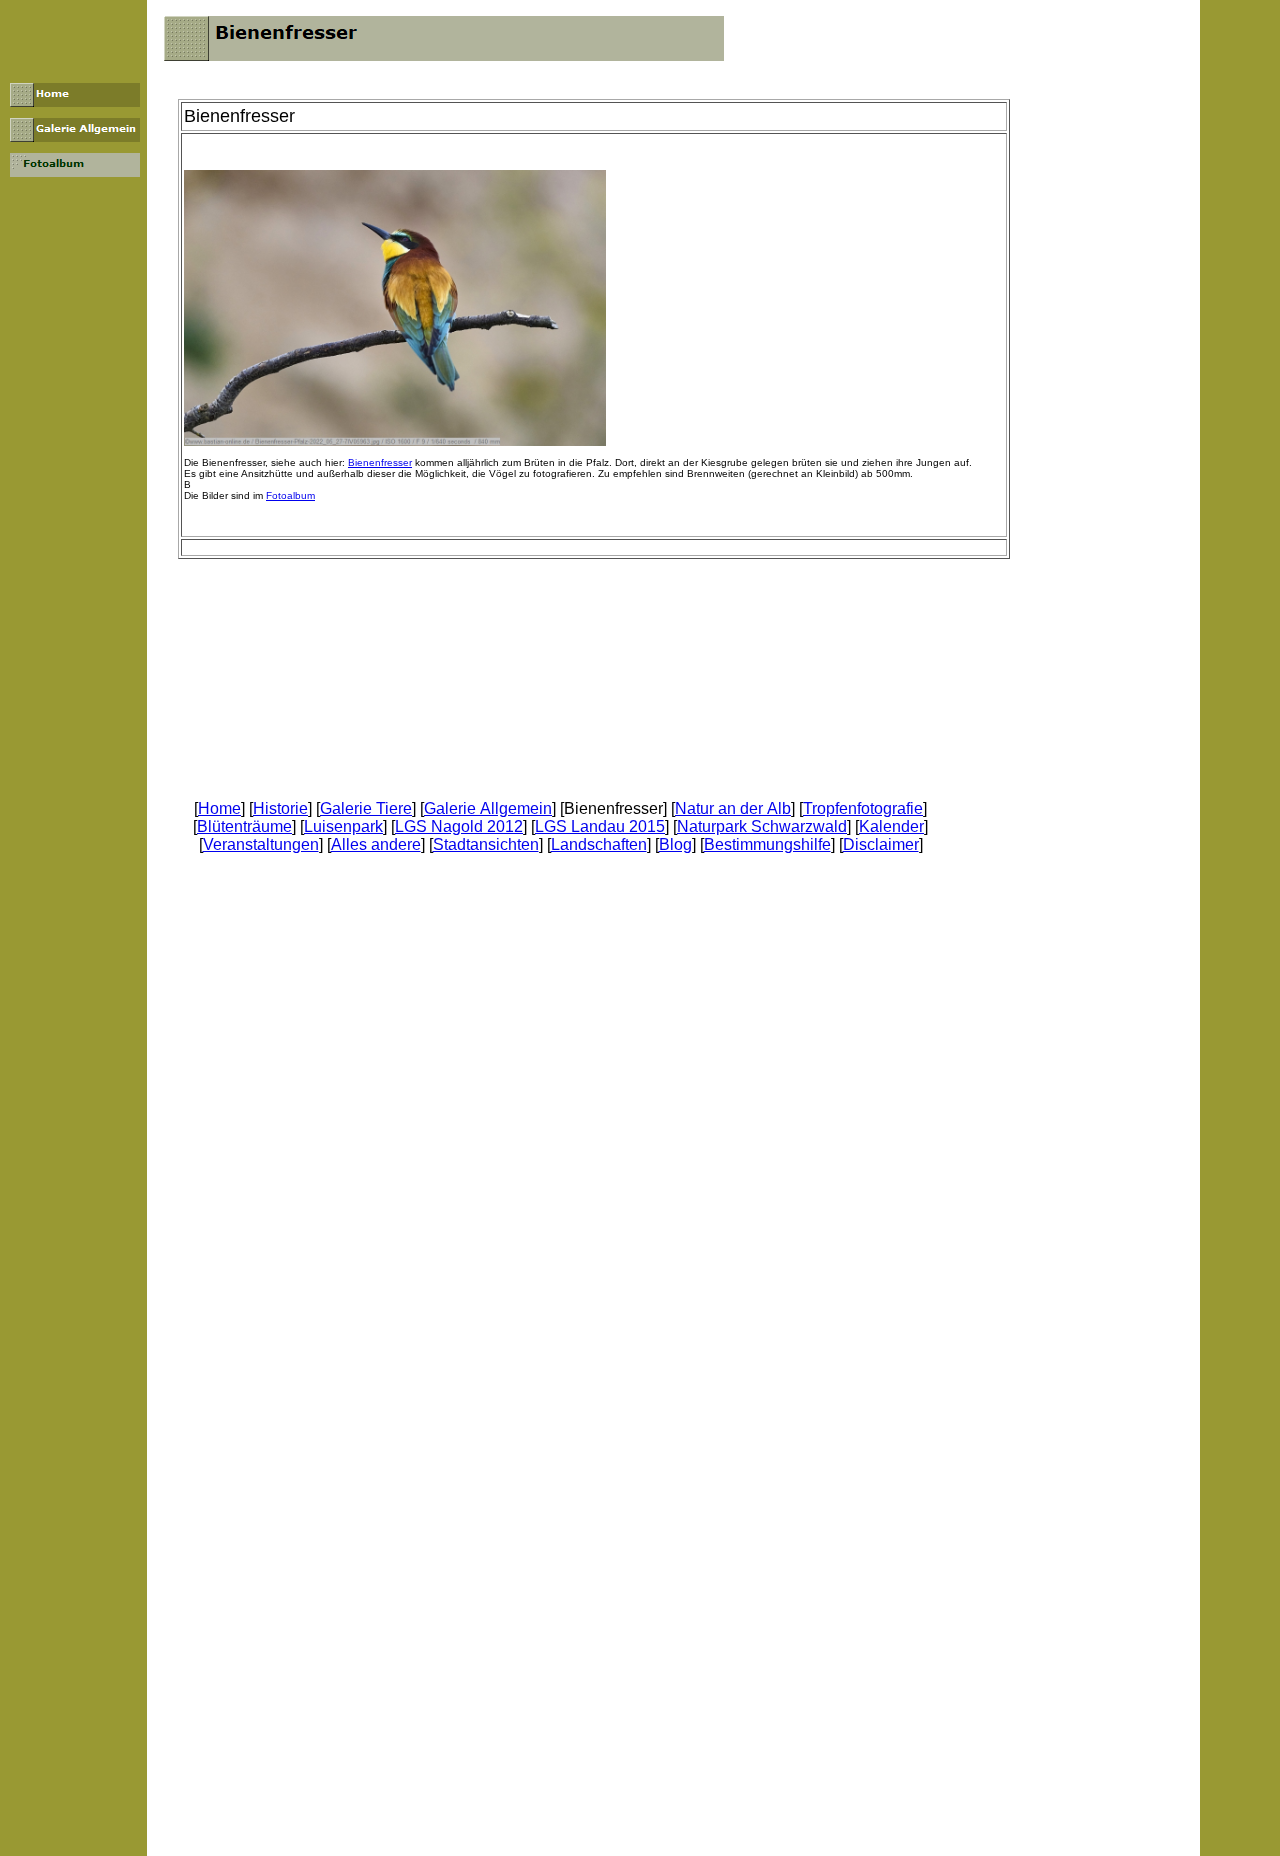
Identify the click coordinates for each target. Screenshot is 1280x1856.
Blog (675, 844)
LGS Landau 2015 (600, 826)
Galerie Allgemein (488, 808)
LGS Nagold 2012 (459, 826)
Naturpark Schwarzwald (762, 826)
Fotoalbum (290, 495)
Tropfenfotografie (863, 808)
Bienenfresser (380, 462)
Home (219, 808)
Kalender (891, 826)
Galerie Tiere (366, 808)
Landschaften (599, 844)
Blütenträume (244, 826)
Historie (280, 808)
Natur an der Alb (733, 808)
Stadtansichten (486, 844)
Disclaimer (881, 844)
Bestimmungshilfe (767, 844)
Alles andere (376, 844)
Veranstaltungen (261, 844)
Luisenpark (343, 826)
